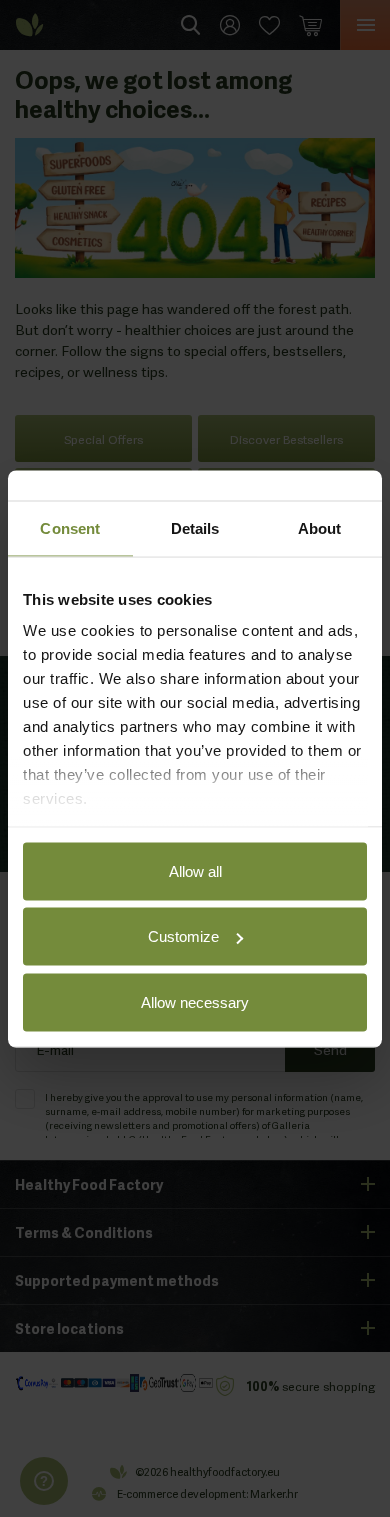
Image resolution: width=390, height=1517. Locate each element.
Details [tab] (195, 527)
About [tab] (320, 527)
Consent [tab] (70, 527)
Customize (183, 936)
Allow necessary (195, 1001)
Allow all (195, 870)
